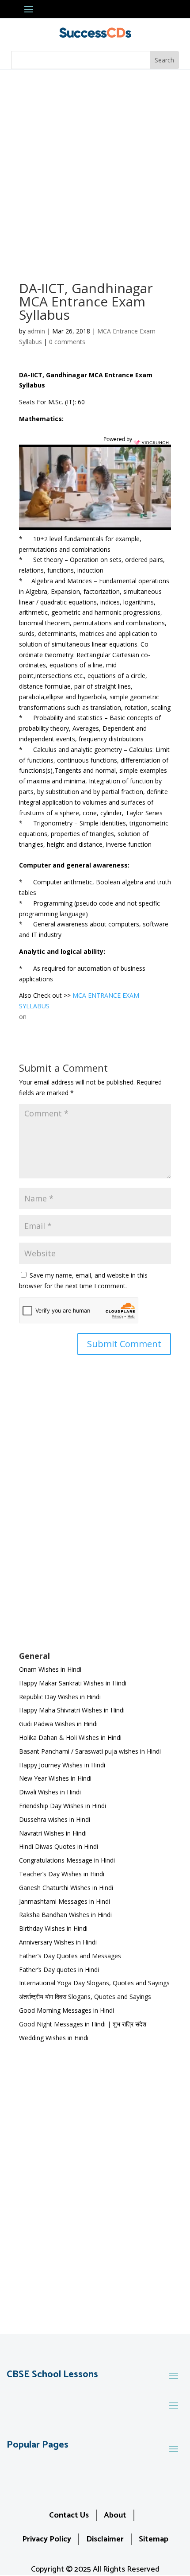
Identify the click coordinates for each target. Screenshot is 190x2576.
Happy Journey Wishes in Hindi (62, 1765)
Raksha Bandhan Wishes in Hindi (65, 1915)
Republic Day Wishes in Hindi (60, 1697)
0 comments (67, 342)
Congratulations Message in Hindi (67, 1860)
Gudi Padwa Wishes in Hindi (58, 1724)
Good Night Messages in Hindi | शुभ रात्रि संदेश (83, 2024)
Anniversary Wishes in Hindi (58, 1942)
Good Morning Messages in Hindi (66, 2010)
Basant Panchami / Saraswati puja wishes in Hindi (90, 1751)
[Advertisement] (95, 169)
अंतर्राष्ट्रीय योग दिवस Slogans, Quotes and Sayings (85, 1997)
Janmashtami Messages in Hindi (65, 1901)
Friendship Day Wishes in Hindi (63, 1806)
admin (36, 331)
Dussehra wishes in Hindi (55, 1819)
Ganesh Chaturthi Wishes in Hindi (66, 1888)
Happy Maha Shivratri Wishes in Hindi (72, 1710)
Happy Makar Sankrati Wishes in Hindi (73, 1683)
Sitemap (154, 2539)
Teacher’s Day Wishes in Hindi (62, 1874)
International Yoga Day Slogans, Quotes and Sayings (94, 1983)
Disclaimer (105, 2539)
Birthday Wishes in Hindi (53, 1928)
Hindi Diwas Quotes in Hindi (59, 1846)
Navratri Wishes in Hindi (53, 1833)
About (115, 2515)
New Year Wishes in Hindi (55, 1778)
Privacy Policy (47, 2539)
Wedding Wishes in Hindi (54, 2038)
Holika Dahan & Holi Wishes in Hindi (70, 1737)
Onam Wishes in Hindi (50, 1669)
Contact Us (69, 2515)
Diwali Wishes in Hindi (50, 1792)
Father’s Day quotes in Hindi (59, 1970)
